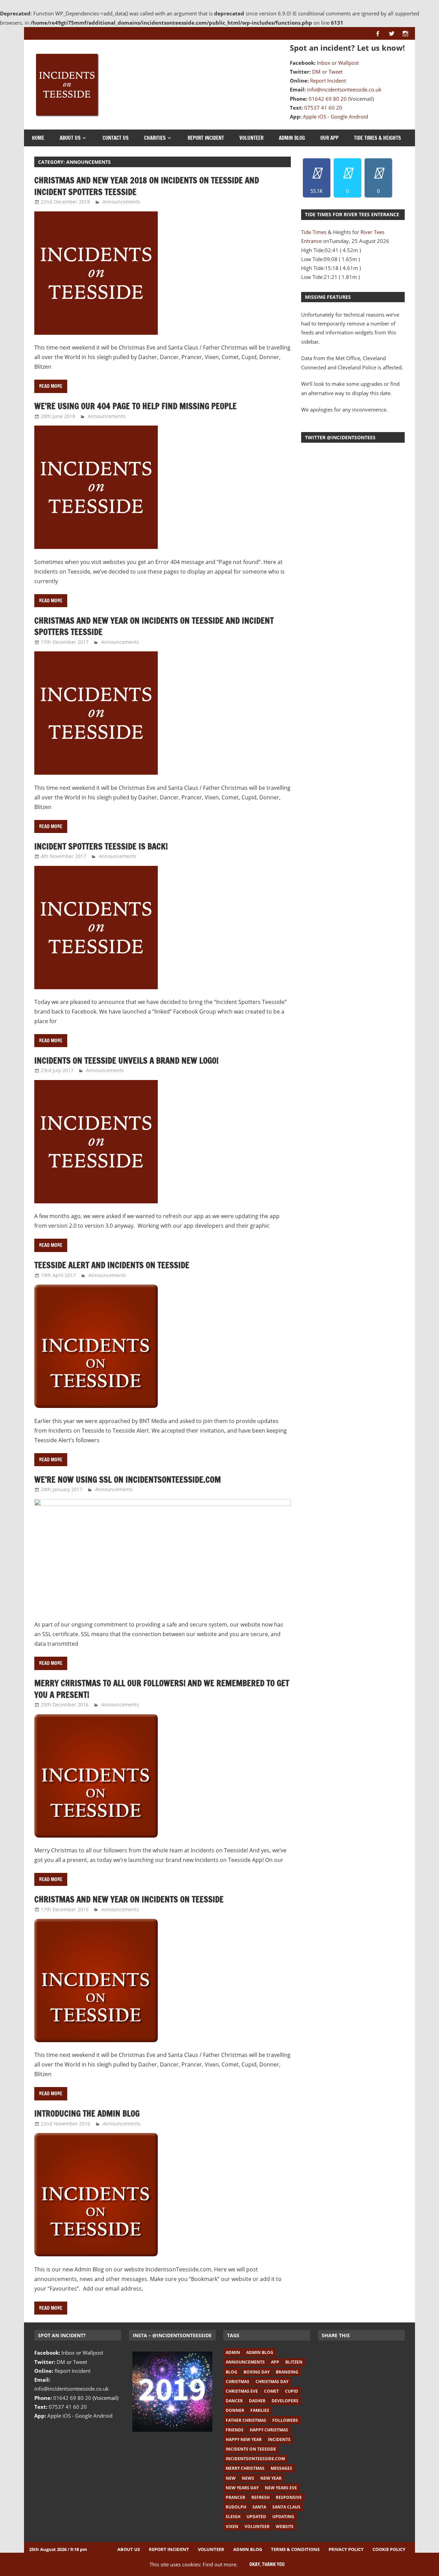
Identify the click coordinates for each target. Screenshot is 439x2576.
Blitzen (294, 2362)
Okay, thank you (267, 2564)
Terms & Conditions (295, 2549)
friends (235, 2430)
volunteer (257, 2526)
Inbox (324, 63)
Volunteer (251, 138)
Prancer (235, 2497)
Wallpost (348, 63)
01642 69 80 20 (328, 99)
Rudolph (236, 2507)
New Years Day (242, 2488)
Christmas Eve (242, 2391)
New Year (271, 2478)
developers (285, 2401)
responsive (289, 2497)
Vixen (232, 2526)
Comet (271, 2391)
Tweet (336, 72)
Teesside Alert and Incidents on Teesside (112, 1265)
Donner (235, 2410)
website (285, 2526)
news (248, 2478)
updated (256, 2517)
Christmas (238, 2382)
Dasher (257, 2401)
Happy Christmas (269, 2430)
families (260, 2410)
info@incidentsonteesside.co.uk (344, 89)
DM (316, 72)
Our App (329, 138)
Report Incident (328, 81)
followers (285, 2420)
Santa (259, 2507)
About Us (70, 138)
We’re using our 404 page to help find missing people (135, 406)
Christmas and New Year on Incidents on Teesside (129, 1899)
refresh (260, 2497)
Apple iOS (315, 116)
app (275, 2362)
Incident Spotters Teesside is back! (101, 846)
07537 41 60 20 (323, 108)
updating (283, 2517)
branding (287, 2372)
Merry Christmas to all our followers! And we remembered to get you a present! (162, 1689)
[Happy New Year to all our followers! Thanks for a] (172, 2391)
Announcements (121, 202)
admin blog (260, 2352)
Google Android (349, 116)
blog (232, 2372)
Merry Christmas (245, 2468)
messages (281, 2468)
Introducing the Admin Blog (87, 2113)
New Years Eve (281, 2488)
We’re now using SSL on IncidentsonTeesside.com (128, 1480)
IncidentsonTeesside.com (255, 2459)
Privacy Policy (346, 2549)
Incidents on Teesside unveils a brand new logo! (126, 1060)
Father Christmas (246, 2420)
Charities (155, 138)
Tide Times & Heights (377, 138)
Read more (51, 386)
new (231, 2478)
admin (233, 2352)
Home (38, 138)
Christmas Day (272, 2382)
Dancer (234, 2401)
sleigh (233, 2517)
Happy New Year (244, 2439)
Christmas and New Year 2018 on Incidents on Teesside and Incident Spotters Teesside (147, 186)
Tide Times (314, 232)
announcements (245, 2362)
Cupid (292, 2391)
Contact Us (116, 138)
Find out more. (220, 2564)
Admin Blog (292, 138)
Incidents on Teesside (251, 2449)
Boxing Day (257, 2372)
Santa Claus (286, 2507)
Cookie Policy (389, 2549)
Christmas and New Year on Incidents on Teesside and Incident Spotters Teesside (154, 626)
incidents (279, 2439)
